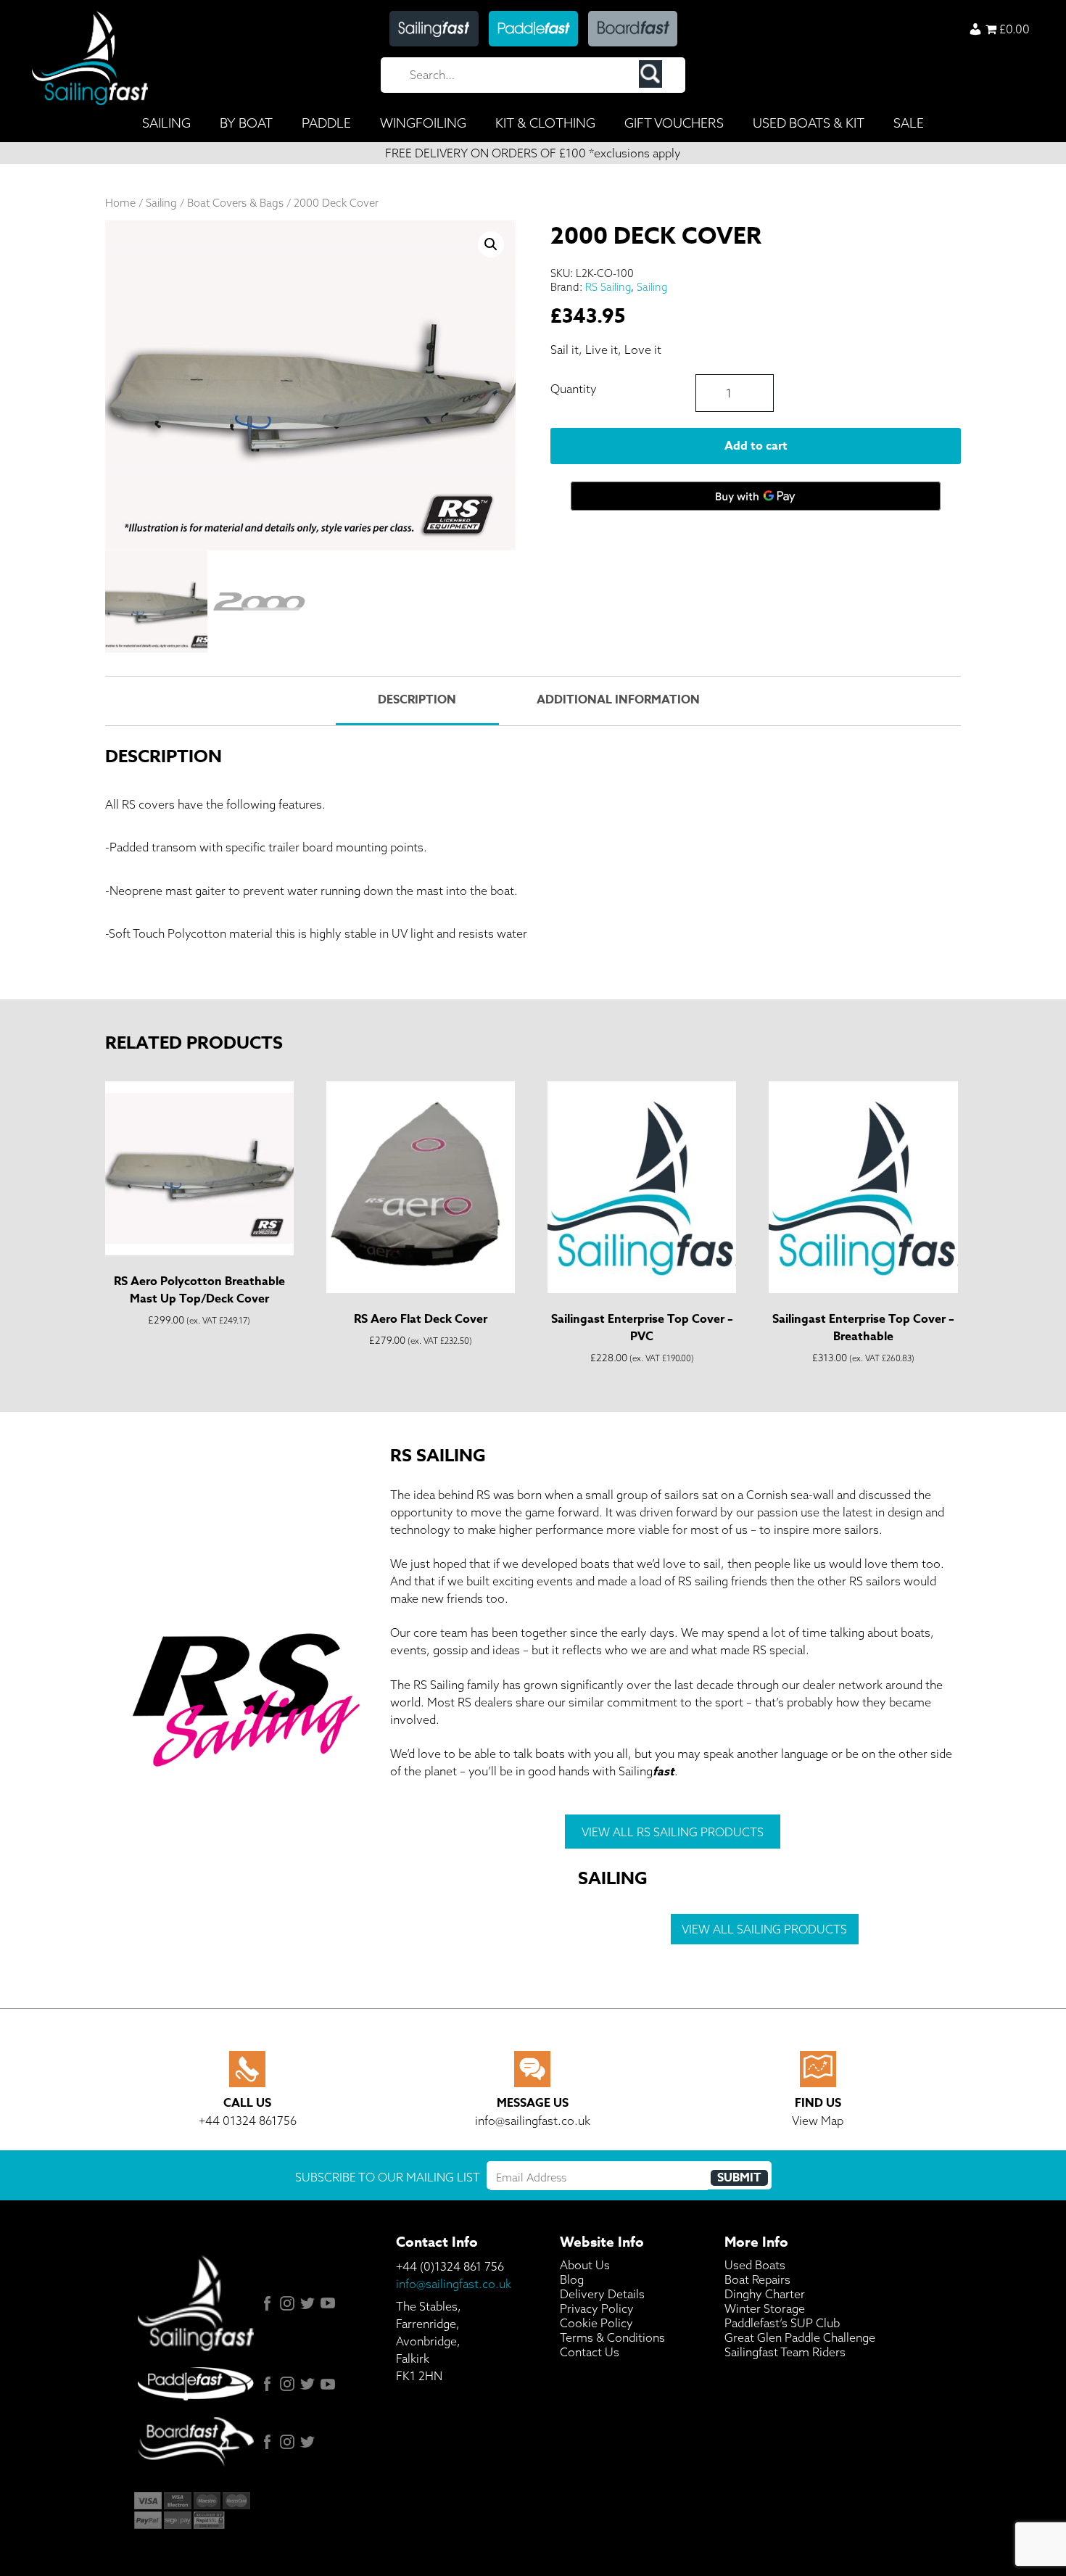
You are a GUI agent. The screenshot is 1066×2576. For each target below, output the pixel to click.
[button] (491, 244)
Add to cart (756, 446)
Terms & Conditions (612, 2337)
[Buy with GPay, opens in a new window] (756, 496)
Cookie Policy (596, 2323)
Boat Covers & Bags (235, 203)
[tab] (417, 701)
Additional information (618, 700)
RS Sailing (608, 287)
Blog (572, 2279)
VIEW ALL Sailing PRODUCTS (764, 1929)
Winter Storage (765, 2308)
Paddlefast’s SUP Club (782, 2323)
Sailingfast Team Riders (785, 2352)
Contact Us (590, 2352)
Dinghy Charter (765, 2294)
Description (417, 700)
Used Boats (755, 2265)
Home (120, 203)
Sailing (161, 203)
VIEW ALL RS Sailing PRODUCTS (673, 1832)
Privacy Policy (597, 2308)
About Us (585, 2265)
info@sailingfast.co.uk (454, 2284)
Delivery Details (602, 2294)
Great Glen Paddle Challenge (800, 2337)
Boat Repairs (757, 2279)
